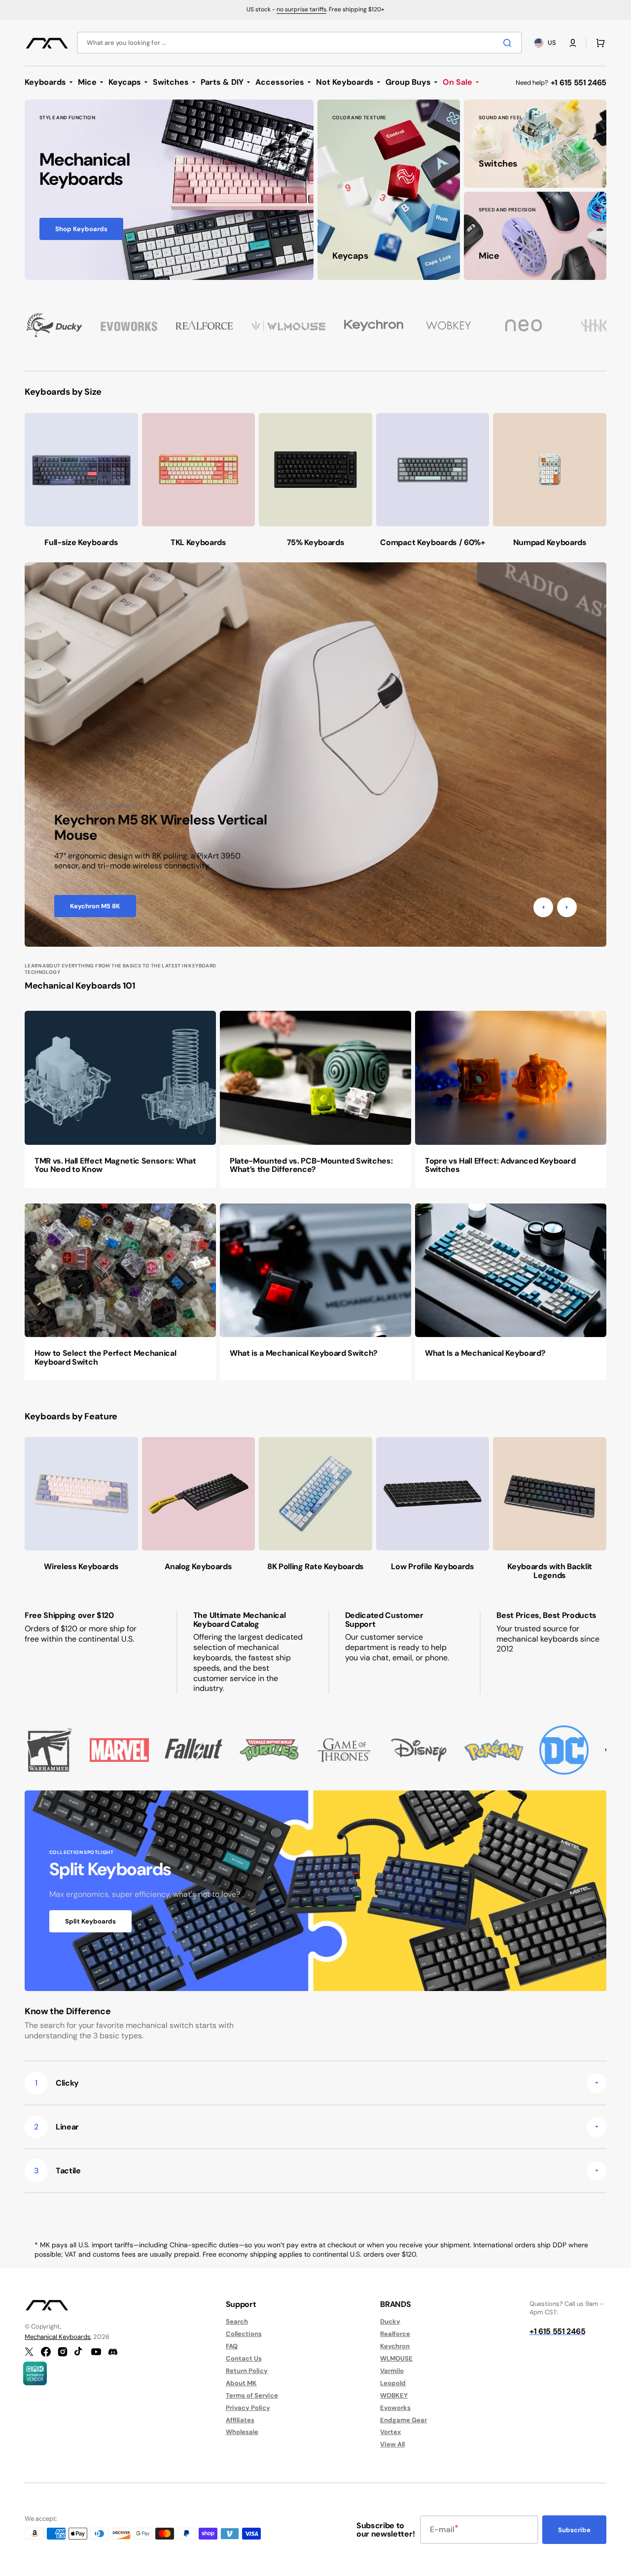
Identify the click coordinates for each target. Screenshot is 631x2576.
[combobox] (299, 43)
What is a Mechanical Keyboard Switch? (304, 1353)
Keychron (395, 2346)
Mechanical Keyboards (58, 2337)
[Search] (509, 43)
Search (237, 2322)
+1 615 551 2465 (578, 83)
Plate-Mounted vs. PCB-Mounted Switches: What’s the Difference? (311, 1165)
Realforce (395, 2334)
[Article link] (120, 1099)
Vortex (390, 2432)
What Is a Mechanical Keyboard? (485, 1353)
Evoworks (395, 2408)
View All (392, 2444)
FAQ (232, 2346)
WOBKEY (394, 2395)
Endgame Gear (403, 2420)
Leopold (393, 2383)
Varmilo (392, 2371)
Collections (244, 2334)
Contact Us (244, 2358)
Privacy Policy (248, 2408)
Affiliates (240, 2420)
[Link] (169, 190)
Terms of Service (252, 2395)
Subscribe (574, 2530)
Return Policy (247, 2371)
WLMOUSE (396, 2358)
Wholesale (242, 2432)
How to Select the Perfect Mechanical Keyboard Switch (105, 1357)
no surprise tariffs (301, 9)
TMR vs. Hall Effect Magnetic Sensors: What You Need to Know (115, 1165)
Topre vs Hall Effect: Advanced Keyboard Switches (500, 1165)
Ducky (390, 2322)
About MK (241, 2383)
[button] (573, 43)
